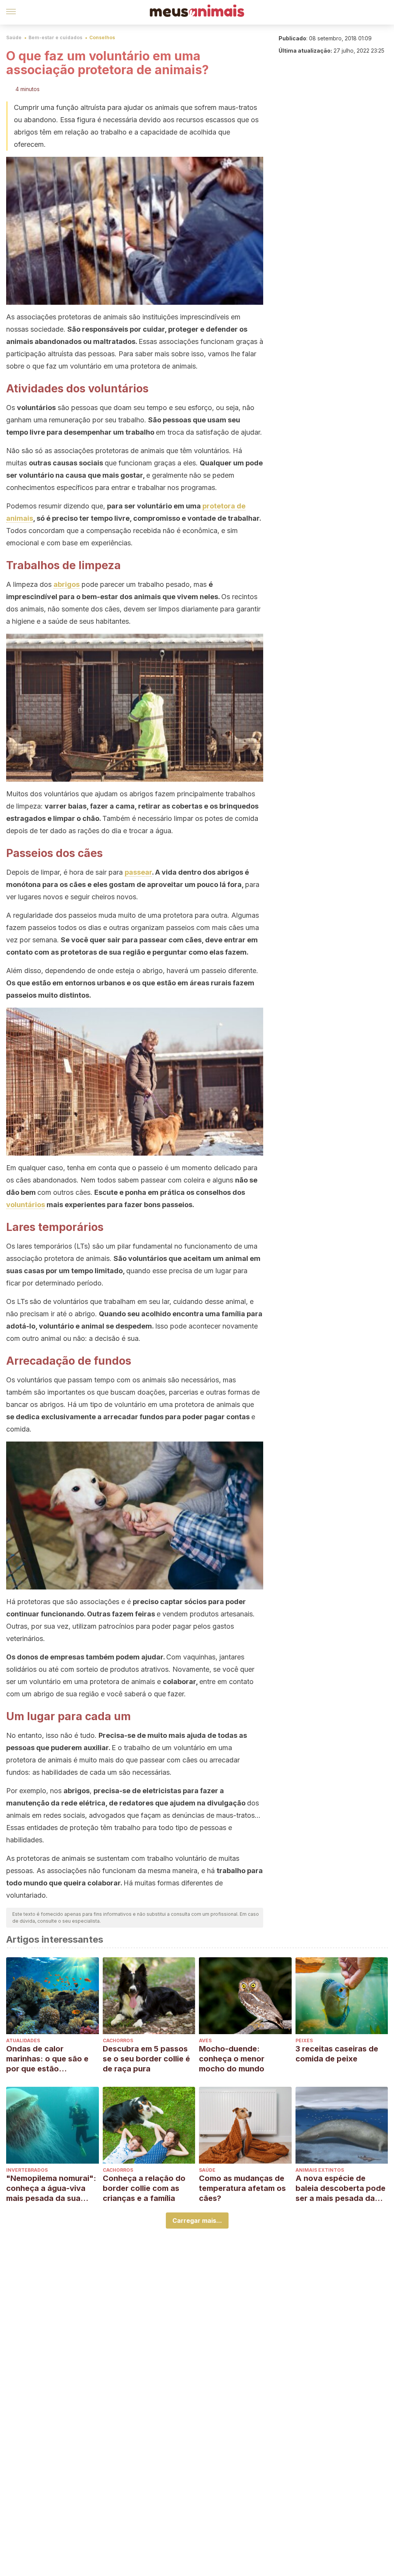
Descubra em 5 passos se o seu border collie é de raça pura (146, 2059)
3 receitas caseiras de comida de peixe (337, 2054)
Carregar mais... (197, 2221)
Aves (205, 2040)
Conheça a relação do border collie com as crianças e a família (144, 2188)
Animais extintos (320, 2170)
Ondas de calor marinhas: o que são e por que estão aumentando (47, 2059)
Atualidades (23, 2040)
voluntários (26, 1205)
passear (138, 872)
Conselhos (102, 37)
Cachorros (118, 2040)
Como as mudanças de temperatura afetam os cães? (242, 2188)
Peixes (304, 2040)
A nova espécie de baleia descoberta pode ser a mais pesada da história (341, 2188)
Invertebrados (27, 2170)
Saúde (14, 37)
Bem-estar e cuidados (55, 37)
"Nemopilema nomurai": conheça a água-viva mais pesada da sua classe (51, 2188)
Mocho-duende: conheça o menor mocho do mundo (232, 2059)
